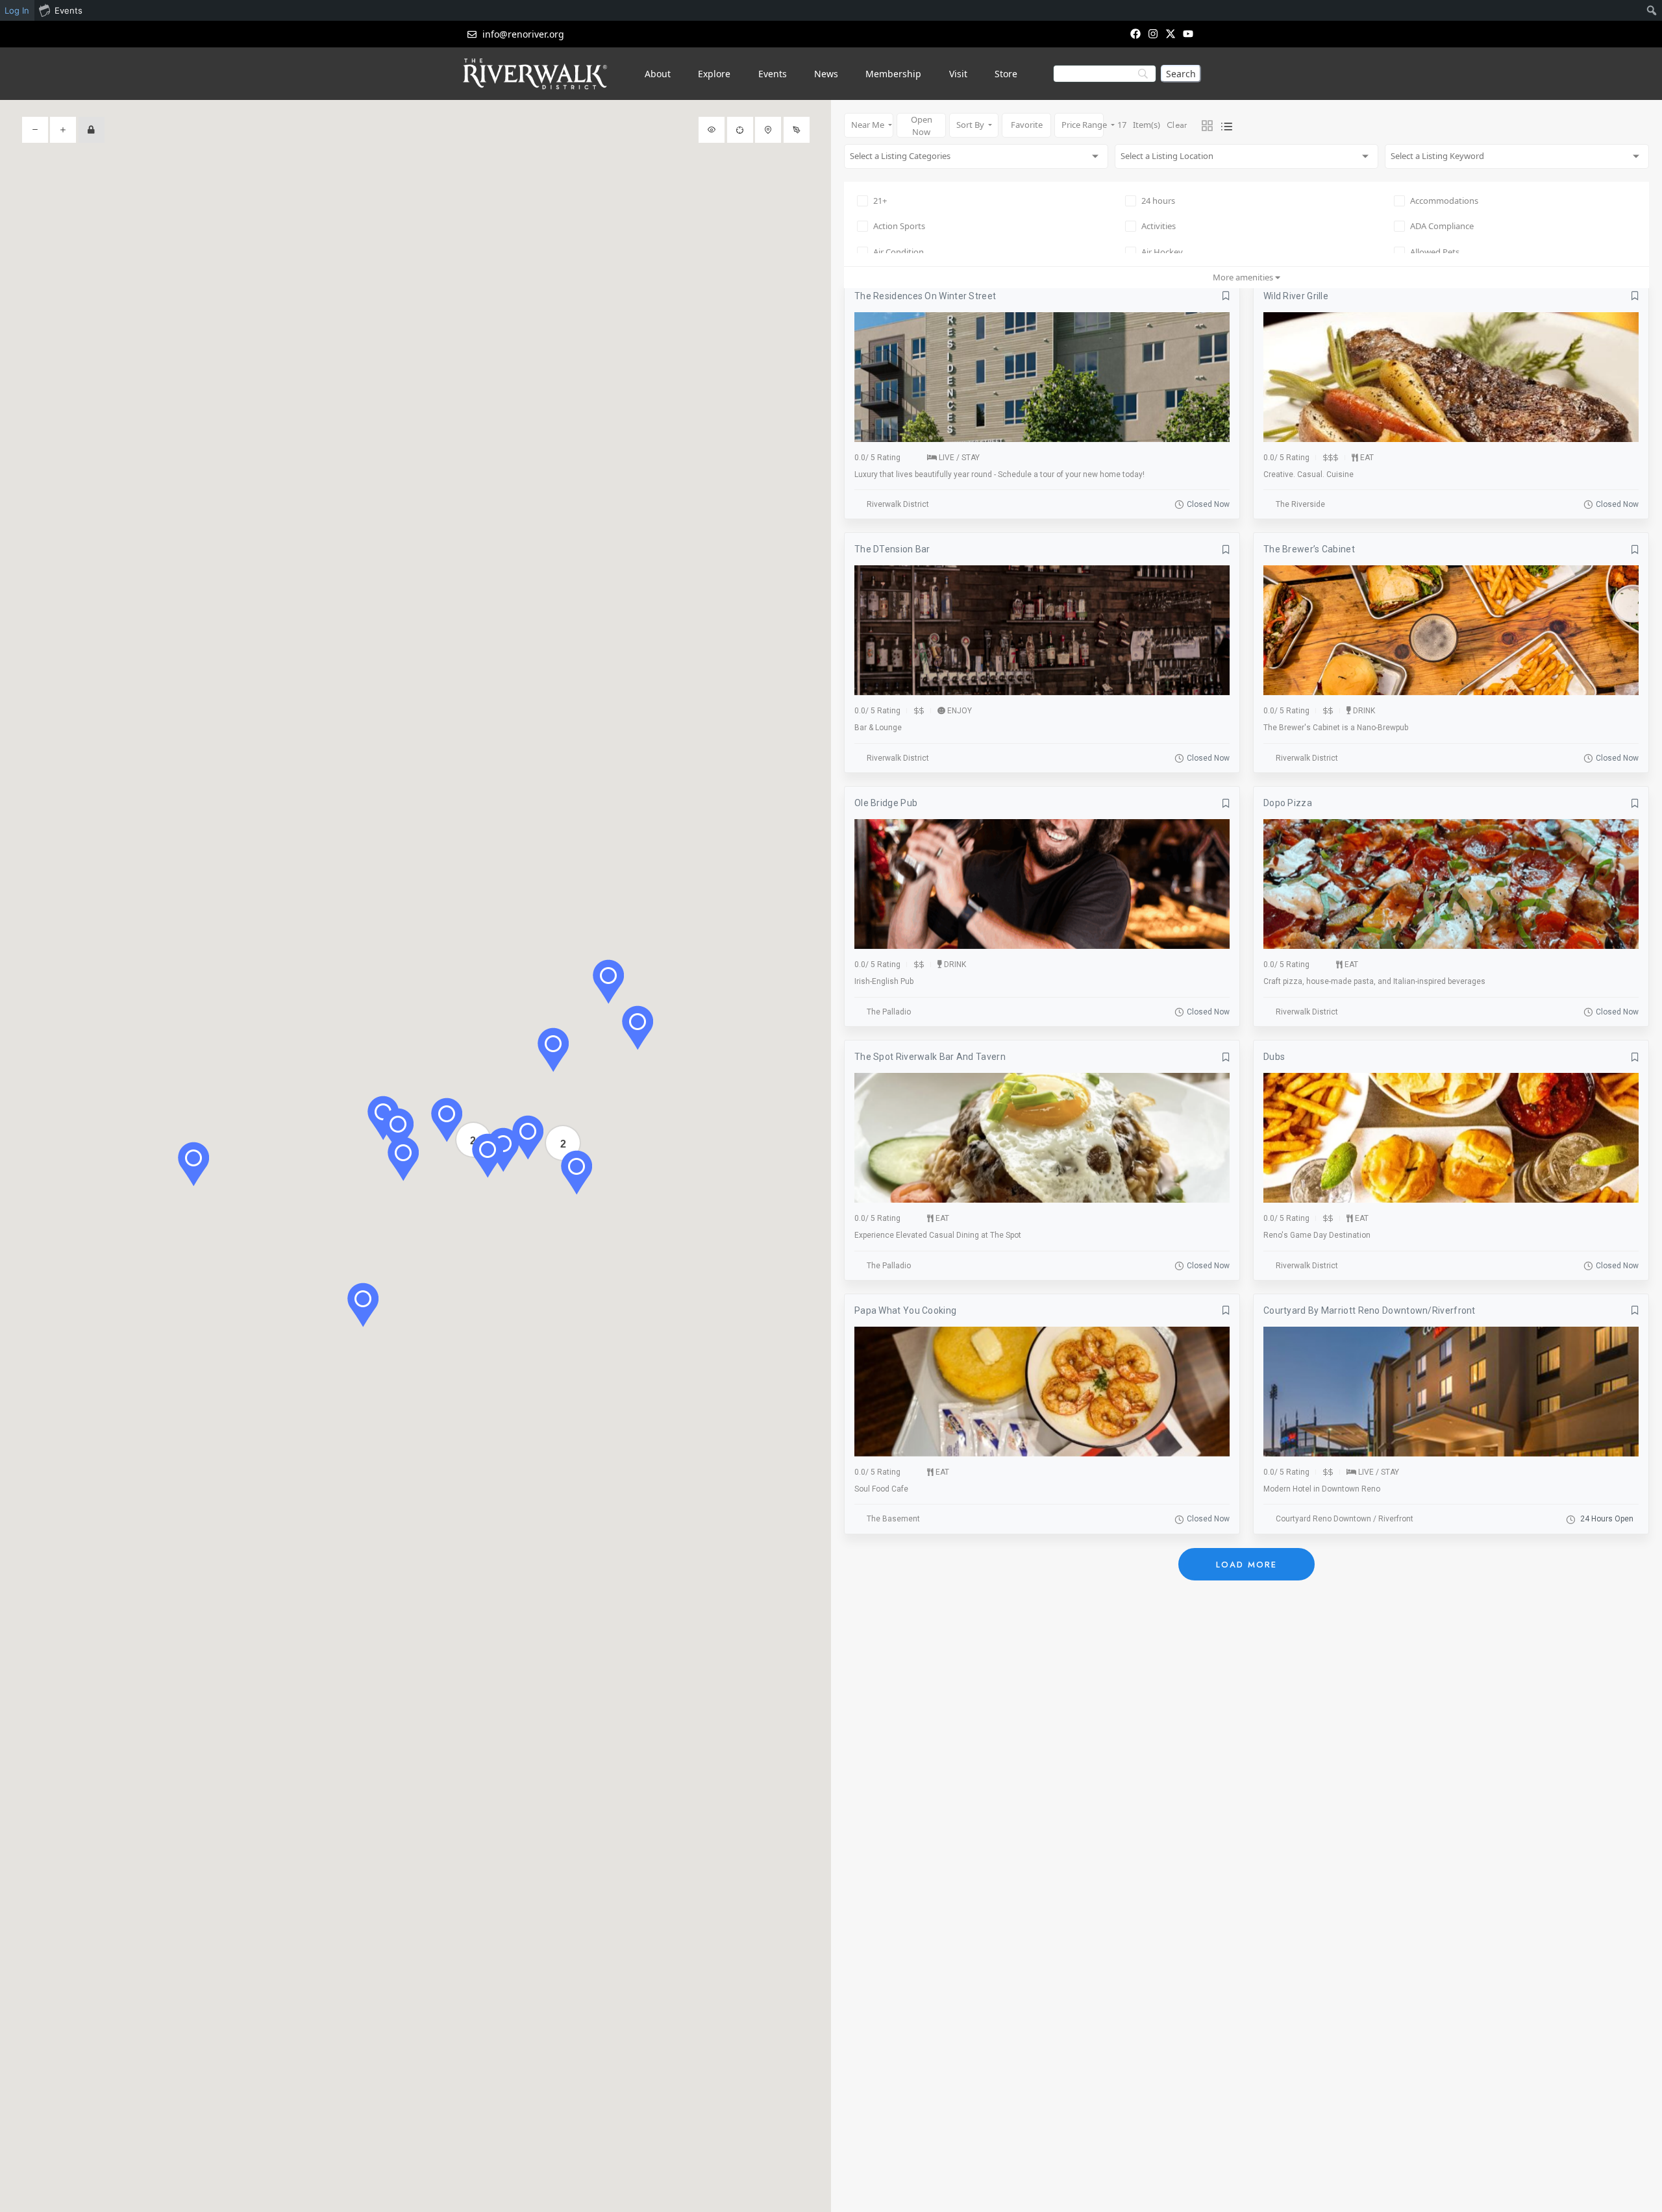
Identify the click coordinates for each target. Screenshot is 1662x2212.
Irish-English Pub (884, 981)
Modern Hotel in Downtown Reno (1322, 1489)
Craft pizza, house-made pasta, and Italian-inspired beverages (1374, 981)
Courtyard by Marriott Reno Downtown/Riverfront (1370, 1310)
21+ (880, 201)
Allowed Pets (1435, 252)
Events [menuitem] (68, 10)
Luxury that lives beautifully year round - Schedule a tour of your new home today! (999, 474)
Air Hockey (1162, 252)
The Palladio (889, 1012)
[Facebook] (1135, 33)
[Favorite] (1226, 296)
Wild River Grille (1296, 296)
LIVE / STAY (959, 458)
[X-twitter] (1171, 33)
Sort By (971, 125)
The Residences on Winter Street (925, 296)
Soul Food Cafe (881, 1489)
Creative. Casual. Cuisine (1309, 474)
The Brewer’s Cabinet (1309, 549)
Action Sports (899, 226)
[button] (193, 1164)
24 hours (1158, 201)
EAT (1367, 458)
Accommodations (1444, 201)
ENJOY (960, 711)
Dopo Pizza (1288, 803)
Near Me (869, 125)
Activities (1159, 226)
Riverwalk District (898, 504)
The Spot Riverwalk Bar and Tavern (930, 1057)
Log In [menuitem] (17, 10)
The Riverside (1300, 504)
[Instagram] (1153, 33)
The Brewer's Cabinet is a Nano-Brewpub (1336, 728)
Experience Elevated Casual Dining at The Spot (938, 1235)
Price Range (1083, 125)
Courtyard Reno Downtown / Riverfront (1345, 1519)
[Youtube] (1188, 33)
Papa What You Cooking (905, 1310)
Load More (1246, 1565)
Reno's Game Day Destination (1317, 1235)
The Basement (893, 1519)
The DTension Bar (892, 549)
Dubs (1274, 1057)
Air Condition (899, 252)
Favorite (1027, 125)
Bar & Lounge (878, 728)
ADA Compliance (1442, 226)
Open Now (922, 126)
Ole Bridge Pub (886, 803)
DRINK (1364, 711)
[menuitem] (1652, 10)
